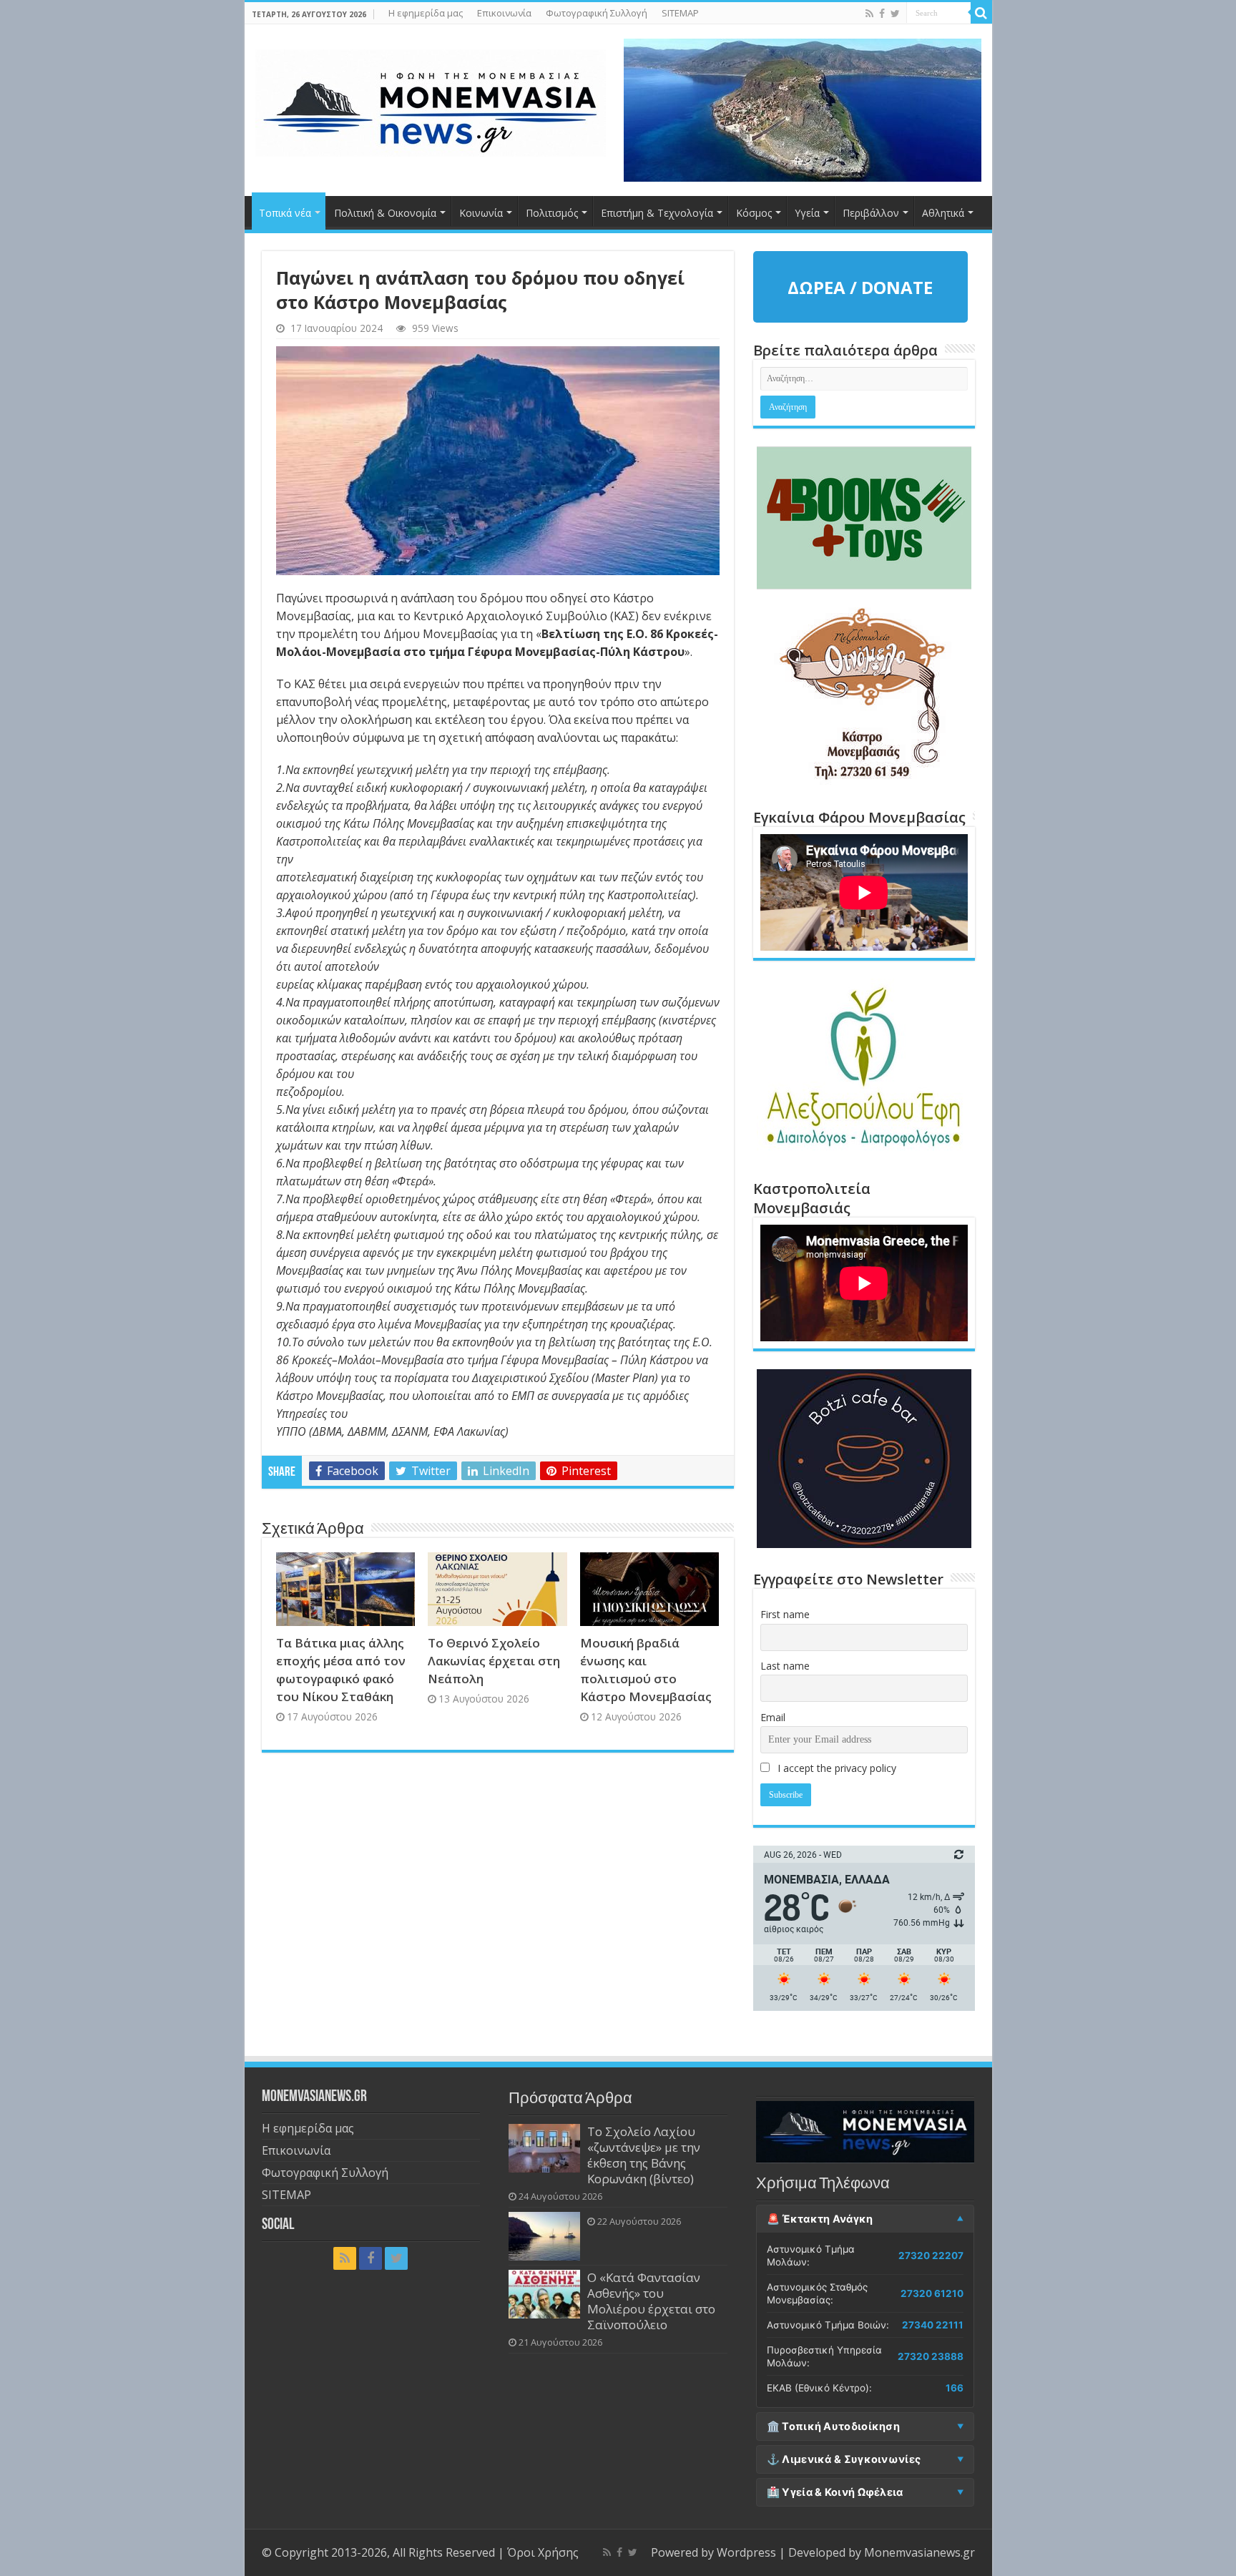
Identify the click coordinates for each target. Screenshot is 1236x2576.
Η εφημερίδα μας (426, 13)
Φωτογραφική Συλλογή (597, 13)
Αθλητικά (943, 213)
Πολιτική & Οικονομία (385, 213)
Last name (785, 1666)
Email (773, 1717)
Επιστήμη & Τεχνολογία (657, 213)
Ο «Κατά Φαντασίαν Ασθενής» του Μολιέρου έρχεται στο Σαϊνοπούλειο (651, 2301)
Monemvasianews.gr (919, 2552)
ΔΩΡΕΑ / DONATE (860, 287)
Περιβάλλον (871, 213)
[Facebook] (882, 14)
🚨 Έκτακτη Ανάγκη (820, 2219)
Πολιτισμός (552, 213)
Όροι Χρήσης (543, 2552)
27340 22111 (933, 2325)
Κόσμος (754, 213)
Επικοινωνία (504, 13)
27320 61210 (932, 2293)
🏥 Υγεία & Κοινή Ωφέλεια (835, 2492)
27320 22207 (931, 2256)
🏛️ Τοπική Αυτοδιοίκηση (833, 2426)
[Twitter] (895, 14)
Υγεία (807, 213)
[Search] (981, 13)
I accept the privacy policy (835, 1768)
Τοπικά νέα (285, 213)
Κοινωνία (481, 213)
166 (955, 2388)
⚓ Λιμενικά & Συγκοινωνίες (844, 2459)
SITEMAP (680, 13)
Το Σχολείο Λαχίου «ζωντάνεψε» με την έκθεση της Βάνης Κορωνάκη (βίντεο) (644, 2155)
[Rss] (869, 14)
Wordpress (746, 2552)
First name (785, 1614)
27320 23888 (931, 2356)
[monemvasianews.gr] (431, 100)
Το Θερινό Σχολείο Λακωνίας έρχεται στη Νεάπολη (494, 1661)
